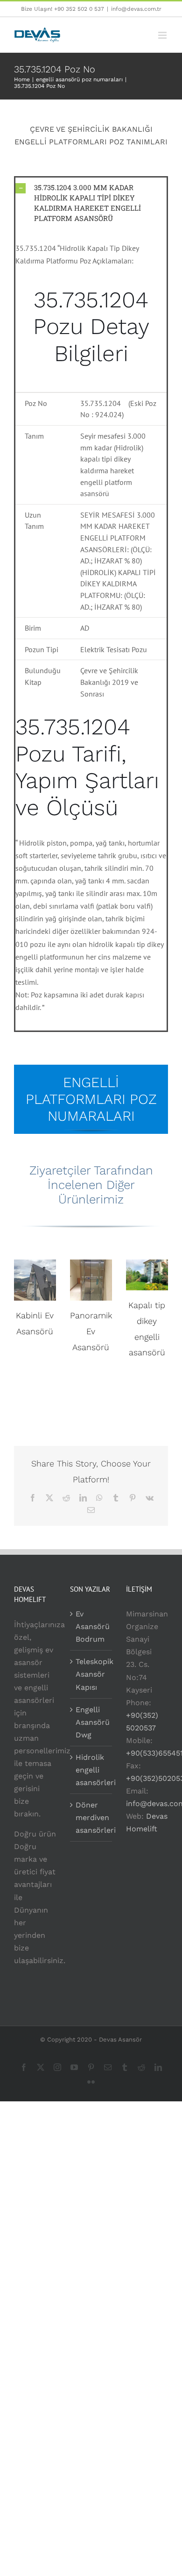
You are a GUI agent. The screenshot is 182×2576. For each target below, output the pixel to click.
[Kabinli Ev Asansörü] (35, 1280)
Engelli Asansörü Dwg (91, 1722)
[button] (91, 203)
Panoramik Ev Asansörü (91, 1331)
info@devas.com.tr (136, 9)
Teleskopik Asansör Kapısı (91, 1674)
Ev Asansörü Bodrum (91, 1626)
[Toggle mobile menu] (163, 35)
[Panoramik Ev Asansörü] (91, 1280)
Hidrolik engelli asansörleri (91, 1770)
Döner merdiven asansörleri (91, 1818)
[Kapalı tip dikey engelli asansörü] (147, 1275)
